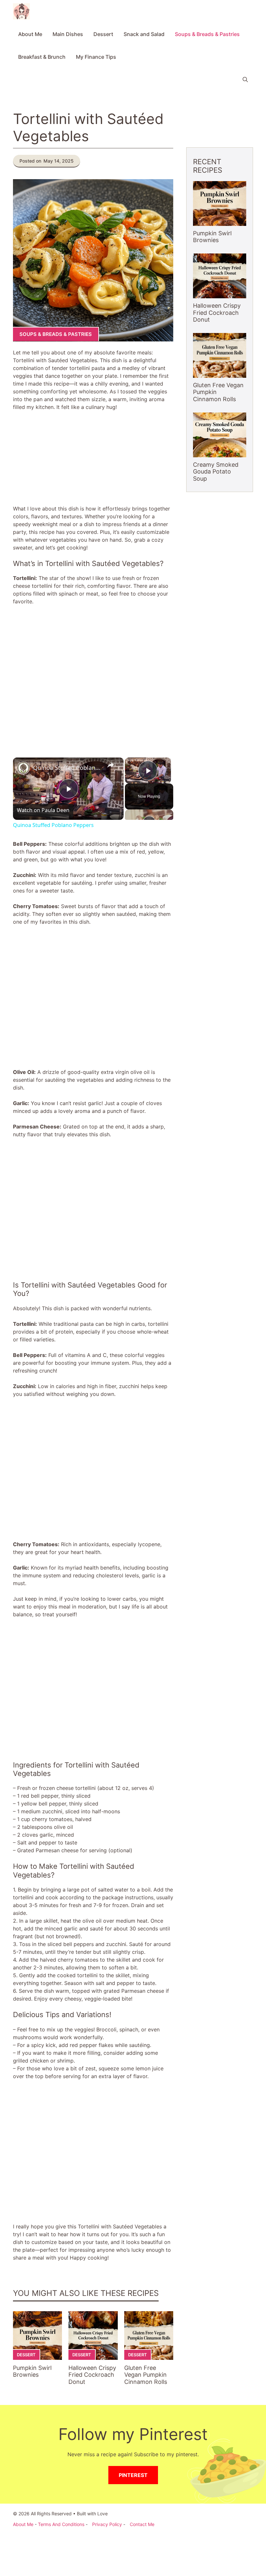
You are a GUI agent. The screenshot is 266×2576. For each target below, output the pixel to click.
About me (23, 2524)
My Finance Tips (96, 57)
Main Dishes (68, 34)
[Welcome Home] (21, 11)
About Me (30, 34)
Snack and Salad (144, 34)
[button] (245, 80)
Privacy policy (107, 2524)
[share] (111, 765)
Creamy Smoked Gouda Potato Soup (216, 472)
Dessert (103, 34)
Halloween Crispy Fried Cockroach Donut (92, 2375)
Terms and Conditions (61, 2524)
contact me (142, 2524)
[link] (23, 768)
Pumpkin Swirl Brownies (32, 2371)
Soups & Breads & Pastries (207, 34)
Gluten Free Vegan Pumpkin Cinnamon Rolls (146, 2375)
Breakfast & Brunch (42, 57)
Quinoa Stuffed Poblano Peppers (67, 768)
